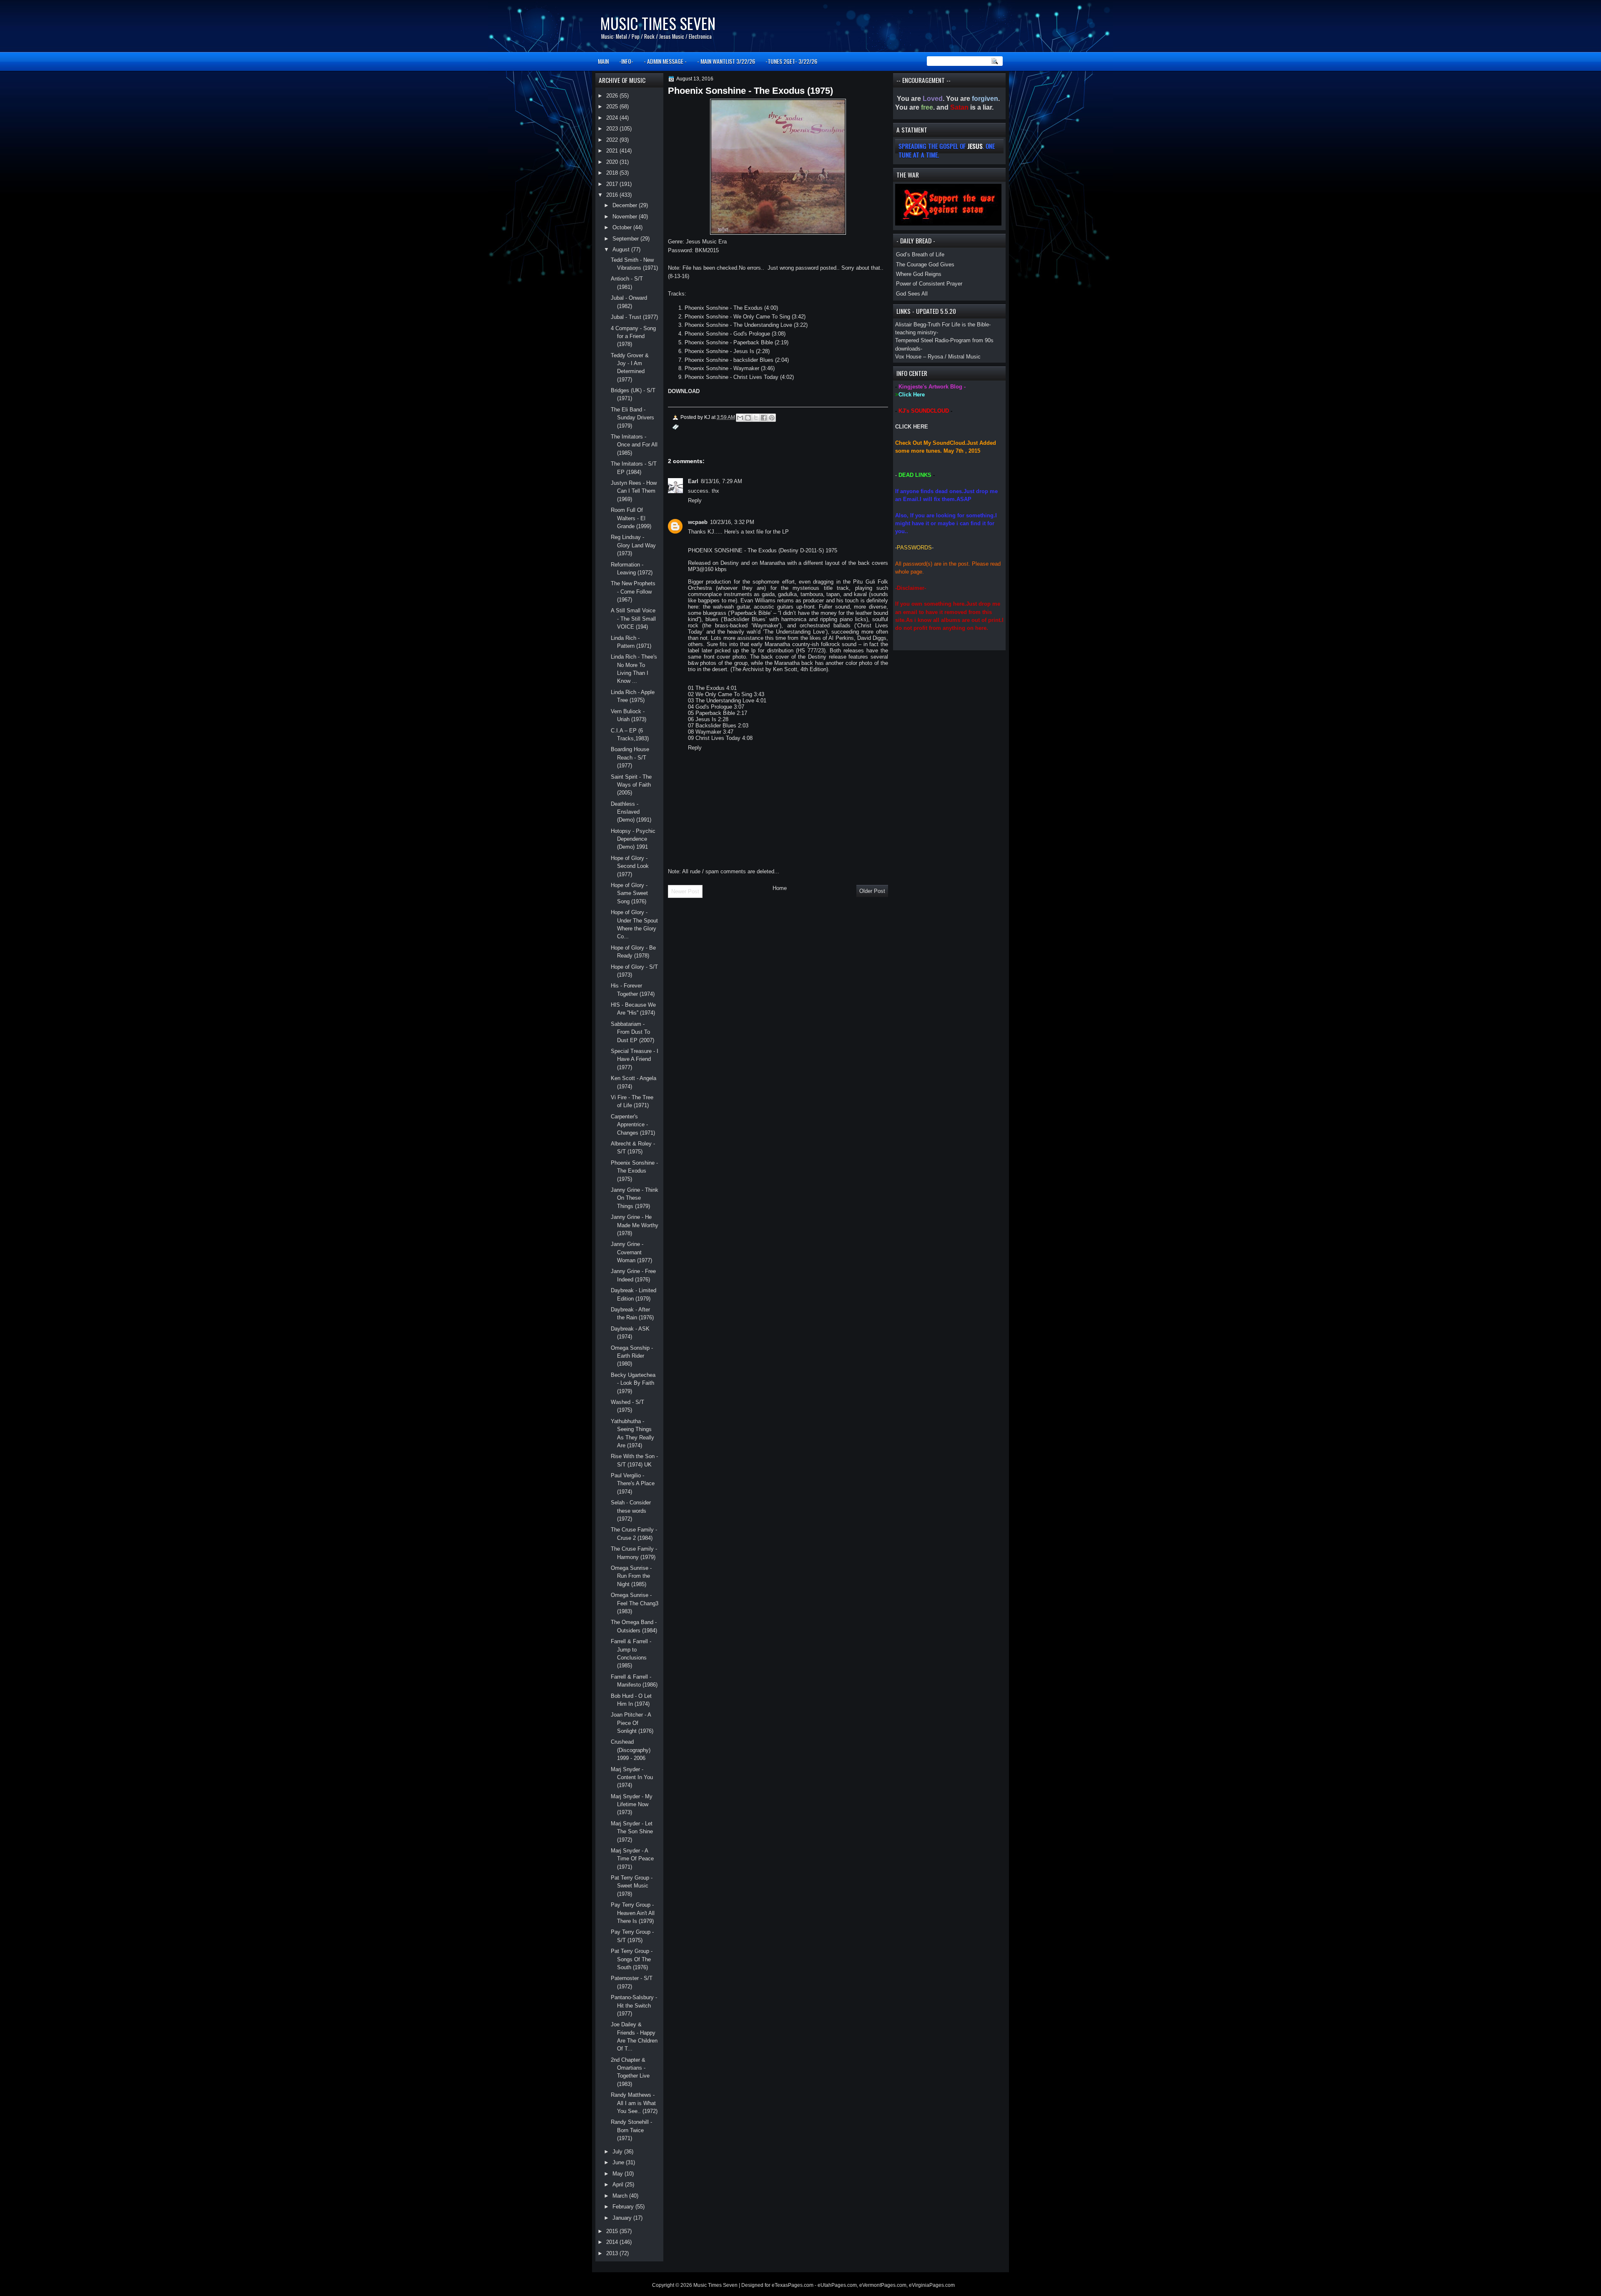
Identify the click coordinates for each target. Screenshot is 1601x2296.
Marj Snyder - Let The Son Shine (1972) (632, 1832)
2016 (613, 195)
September (626, 239)
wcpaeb (698, 522)
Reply (695, 500)
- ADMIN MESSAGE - (665, 61)
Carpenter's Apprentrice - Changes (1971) (633, 1125)
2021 (613, 151)
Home (780, 888)
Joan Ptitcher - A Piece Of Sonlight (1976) (632, 1723)
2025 (613, 107)
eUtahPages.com (837, 2285)
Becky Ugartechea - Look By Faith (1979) (633, 1383)
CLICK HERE (912, 427)
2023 (613, 129)
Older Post (872, 891)
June (619, 2162)
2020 (613, 162)
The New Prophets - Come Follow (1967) (633, 592)
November (626, 217)
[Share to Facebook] (764, 418)
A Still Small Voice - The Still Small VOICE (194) (633, 619)
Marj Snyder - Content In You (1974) (632, 1777)
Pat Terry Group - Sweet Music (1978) (632, 1886)
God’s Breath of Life (920, 254)
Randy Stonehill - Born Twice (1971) (631, 2130)
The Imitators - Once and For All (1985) (634, 445)
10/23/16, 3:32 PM (732, 522)
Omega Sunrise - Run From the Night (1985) (631, 1576)
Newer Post (685, 891)
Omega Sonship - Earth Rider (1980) (632, 1356)
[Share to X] (756, 418)
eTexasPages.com (793, 2285)
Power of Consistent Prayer (929, 284)
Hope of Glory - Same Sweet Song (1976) (629, 893)
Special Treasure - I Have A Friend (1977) (635, 1059)
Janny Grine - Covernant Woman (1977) (631, 1252)
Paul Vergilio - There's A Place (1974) (633, 1484)
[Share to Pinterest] (772, 418)
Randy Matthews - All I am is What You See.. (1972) (634, 2103)
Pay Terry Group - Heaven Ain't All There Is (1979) (633, 1913)
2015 (613, 2231)
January (623, 2218)
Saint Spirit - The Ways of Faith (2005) (631, 785)
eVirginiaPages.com (932, 2285)
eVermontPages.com (883, 2285)
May (619, 2174)
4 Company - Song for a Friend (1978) (633, 336)
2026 (613, 96)
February (624, 2207)
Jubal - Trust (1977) (634, 317)
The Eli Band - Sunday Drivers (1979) (632, 418)
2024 (613, 118)
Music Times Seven (658, 23)
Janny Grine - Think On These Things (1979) (635, 1198)
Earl (693, 481)
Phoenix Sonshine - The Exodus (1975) (634, 1171)
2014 (613, 2242)
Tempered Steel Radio (922, 340)
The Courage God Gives (925, 264)
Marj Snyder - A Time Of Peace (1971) (632, 1859)
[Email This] (740, 418)
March (621, 2196)
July (618, 2152)
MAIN (603, 61)
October (623, 227)
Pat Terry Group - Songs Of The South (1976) (632, 1959)
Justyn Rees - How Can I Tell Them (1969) (634, 491)
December (626, 205)
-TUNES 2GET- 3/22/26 (791, 61)
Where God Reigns (919, 274)
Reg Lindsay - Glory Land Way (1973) (633, 545)
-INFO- (626, 61)
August (622, 249)
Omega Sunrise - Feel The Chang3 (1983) (635, 1603)
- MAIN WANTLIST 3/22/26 (726, 61)
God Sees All (912, 294)
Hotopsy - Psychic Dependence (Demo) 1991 (633, 839)
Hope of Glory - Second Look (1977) (630, 866)
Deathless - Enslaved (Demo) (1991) (631, 812)
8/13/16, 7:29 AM (721, 481)
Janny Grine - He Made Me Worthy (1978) (635, 1225)
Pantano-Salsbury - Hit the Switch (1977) (634, 2005)
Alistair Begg (911, 325)
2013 (613, 2253)
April (619, 2184)
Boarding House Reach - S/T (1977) (630, 757)
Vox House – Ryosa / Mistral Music (938, 357)
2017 (613, 184)
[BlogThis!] (748, 418)
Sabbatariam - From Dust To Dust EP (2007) (632, 1032)
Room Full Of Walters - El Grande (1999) (631, 518)
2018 (613, 173)
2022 (613, 140)
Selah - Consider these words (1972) (631, 1511)
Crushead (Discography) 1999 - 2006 (631, 1750)
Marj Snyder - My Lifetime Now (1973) (632, 1805)
